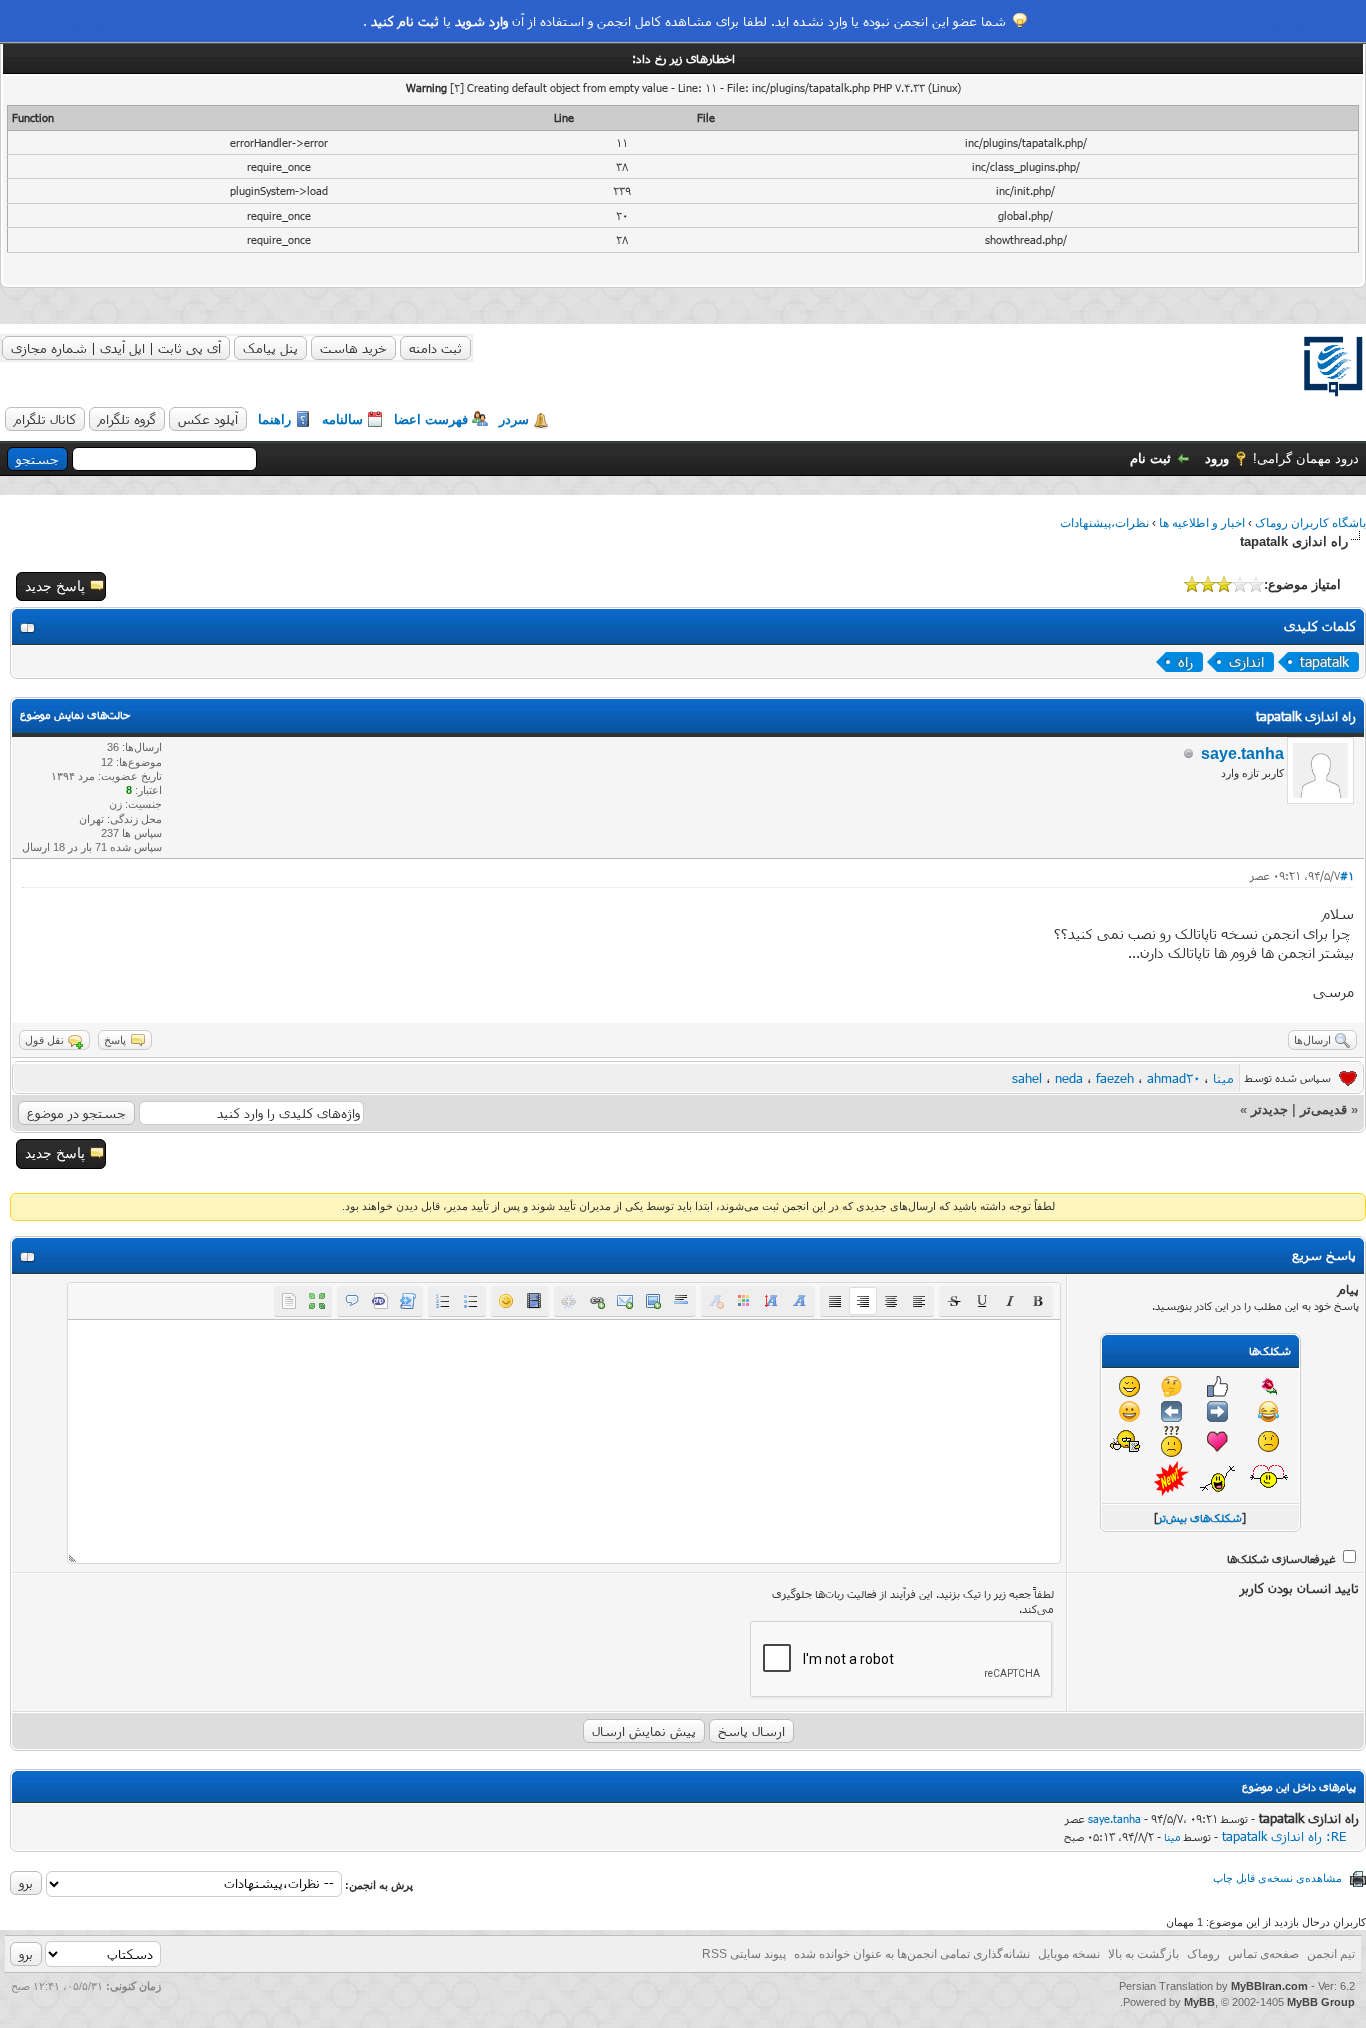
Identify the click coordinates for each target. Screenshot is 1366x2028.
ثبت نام (1150, 458)
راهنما (274, 419)
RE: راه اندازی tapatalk (1284, 1836)
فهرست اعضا (431, 419)
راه (1185, 661)
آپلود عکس (208, 419)
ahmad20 (1173, 1078)
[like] (1217, 1386)
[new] (1171, 1478)
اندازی (1246, 661)
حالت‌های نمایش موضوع (75, 714)
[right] (1217, 1411)
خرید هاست (353, 348)
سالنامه (342, 419)
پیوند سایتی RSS (744, 1954)
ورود (1217, 458)
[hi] (1217, 1478)
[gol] (1269, 1386)
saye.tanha (1242, 753)
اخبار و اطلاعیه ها (1202, 523)
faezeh (1115, 1078)
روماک (1203, 1954)
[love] (1269, 1478)
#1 (1347, 875)
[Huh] (1171, 1441)
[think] (1171, 1386)
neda (1069, 1078)
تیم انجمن (1331, 1954)
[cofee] (1129, 1441)
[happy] (1129, 1411)
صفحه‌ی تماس (1263, 1954)
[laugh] (1268, 1411)
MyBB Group (1321, 2002)
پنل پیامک (270, 348)
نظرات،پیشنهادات (1104, 523)
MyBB (1199, 2002)
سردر (514, 419)
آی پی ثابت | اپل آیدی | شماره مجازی (116, 348)
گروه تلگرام (127, 419)
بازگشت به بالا (1143, 1954)
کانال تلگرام (45, 419)
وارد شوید (481, 21)
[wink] (1129, 1386)
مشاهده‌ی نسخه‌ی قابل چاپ (1277, 1878)
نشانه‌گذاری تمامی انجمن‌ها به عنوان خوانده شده (912, 1954)
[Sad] (1268, 1441)
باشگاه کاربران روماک (1310, 523)
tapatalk (1324, 661)
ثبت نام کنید (405, 21)
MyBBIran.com (1269, 1986)
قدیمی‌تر (1323, 1109)
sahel (1027, 1078)
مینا (1223, 1078)
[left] (1171, 1411)
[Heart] (1217, 1441)
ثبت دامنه (435, 348)
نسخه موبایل (1069, 1954)
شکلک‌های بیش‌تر (1200, 1517)
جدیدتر (1269, 1109)
